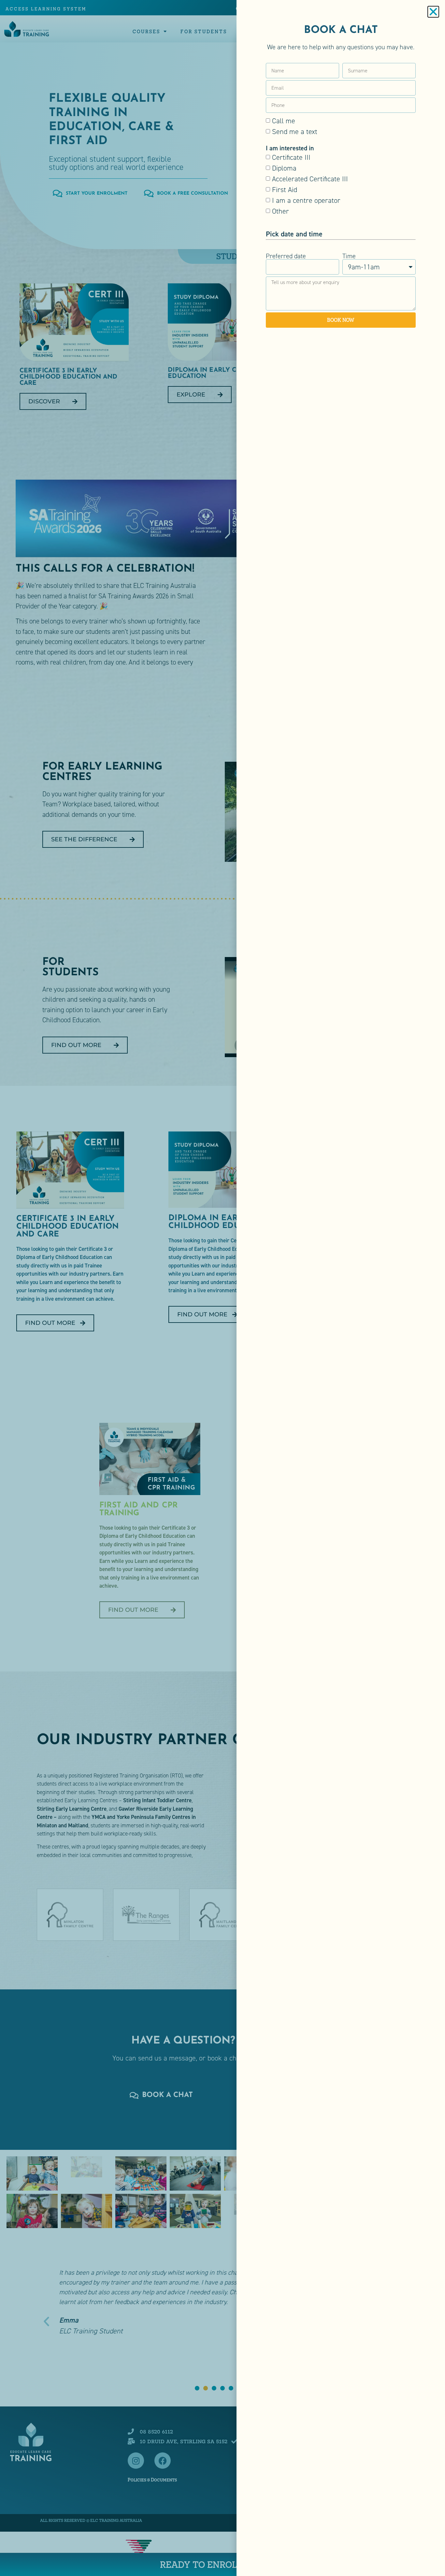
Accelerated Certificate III (310, 179)
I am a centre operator (306, 200)
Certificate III (291, 157)
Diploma (284, 168)
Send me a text (295, 132)
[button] (433, 12)
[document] (223, 1288)
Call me (284, 121)
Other (280, 211)
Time (349, 256)
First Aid (285, 190)
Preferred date (286, 256)
